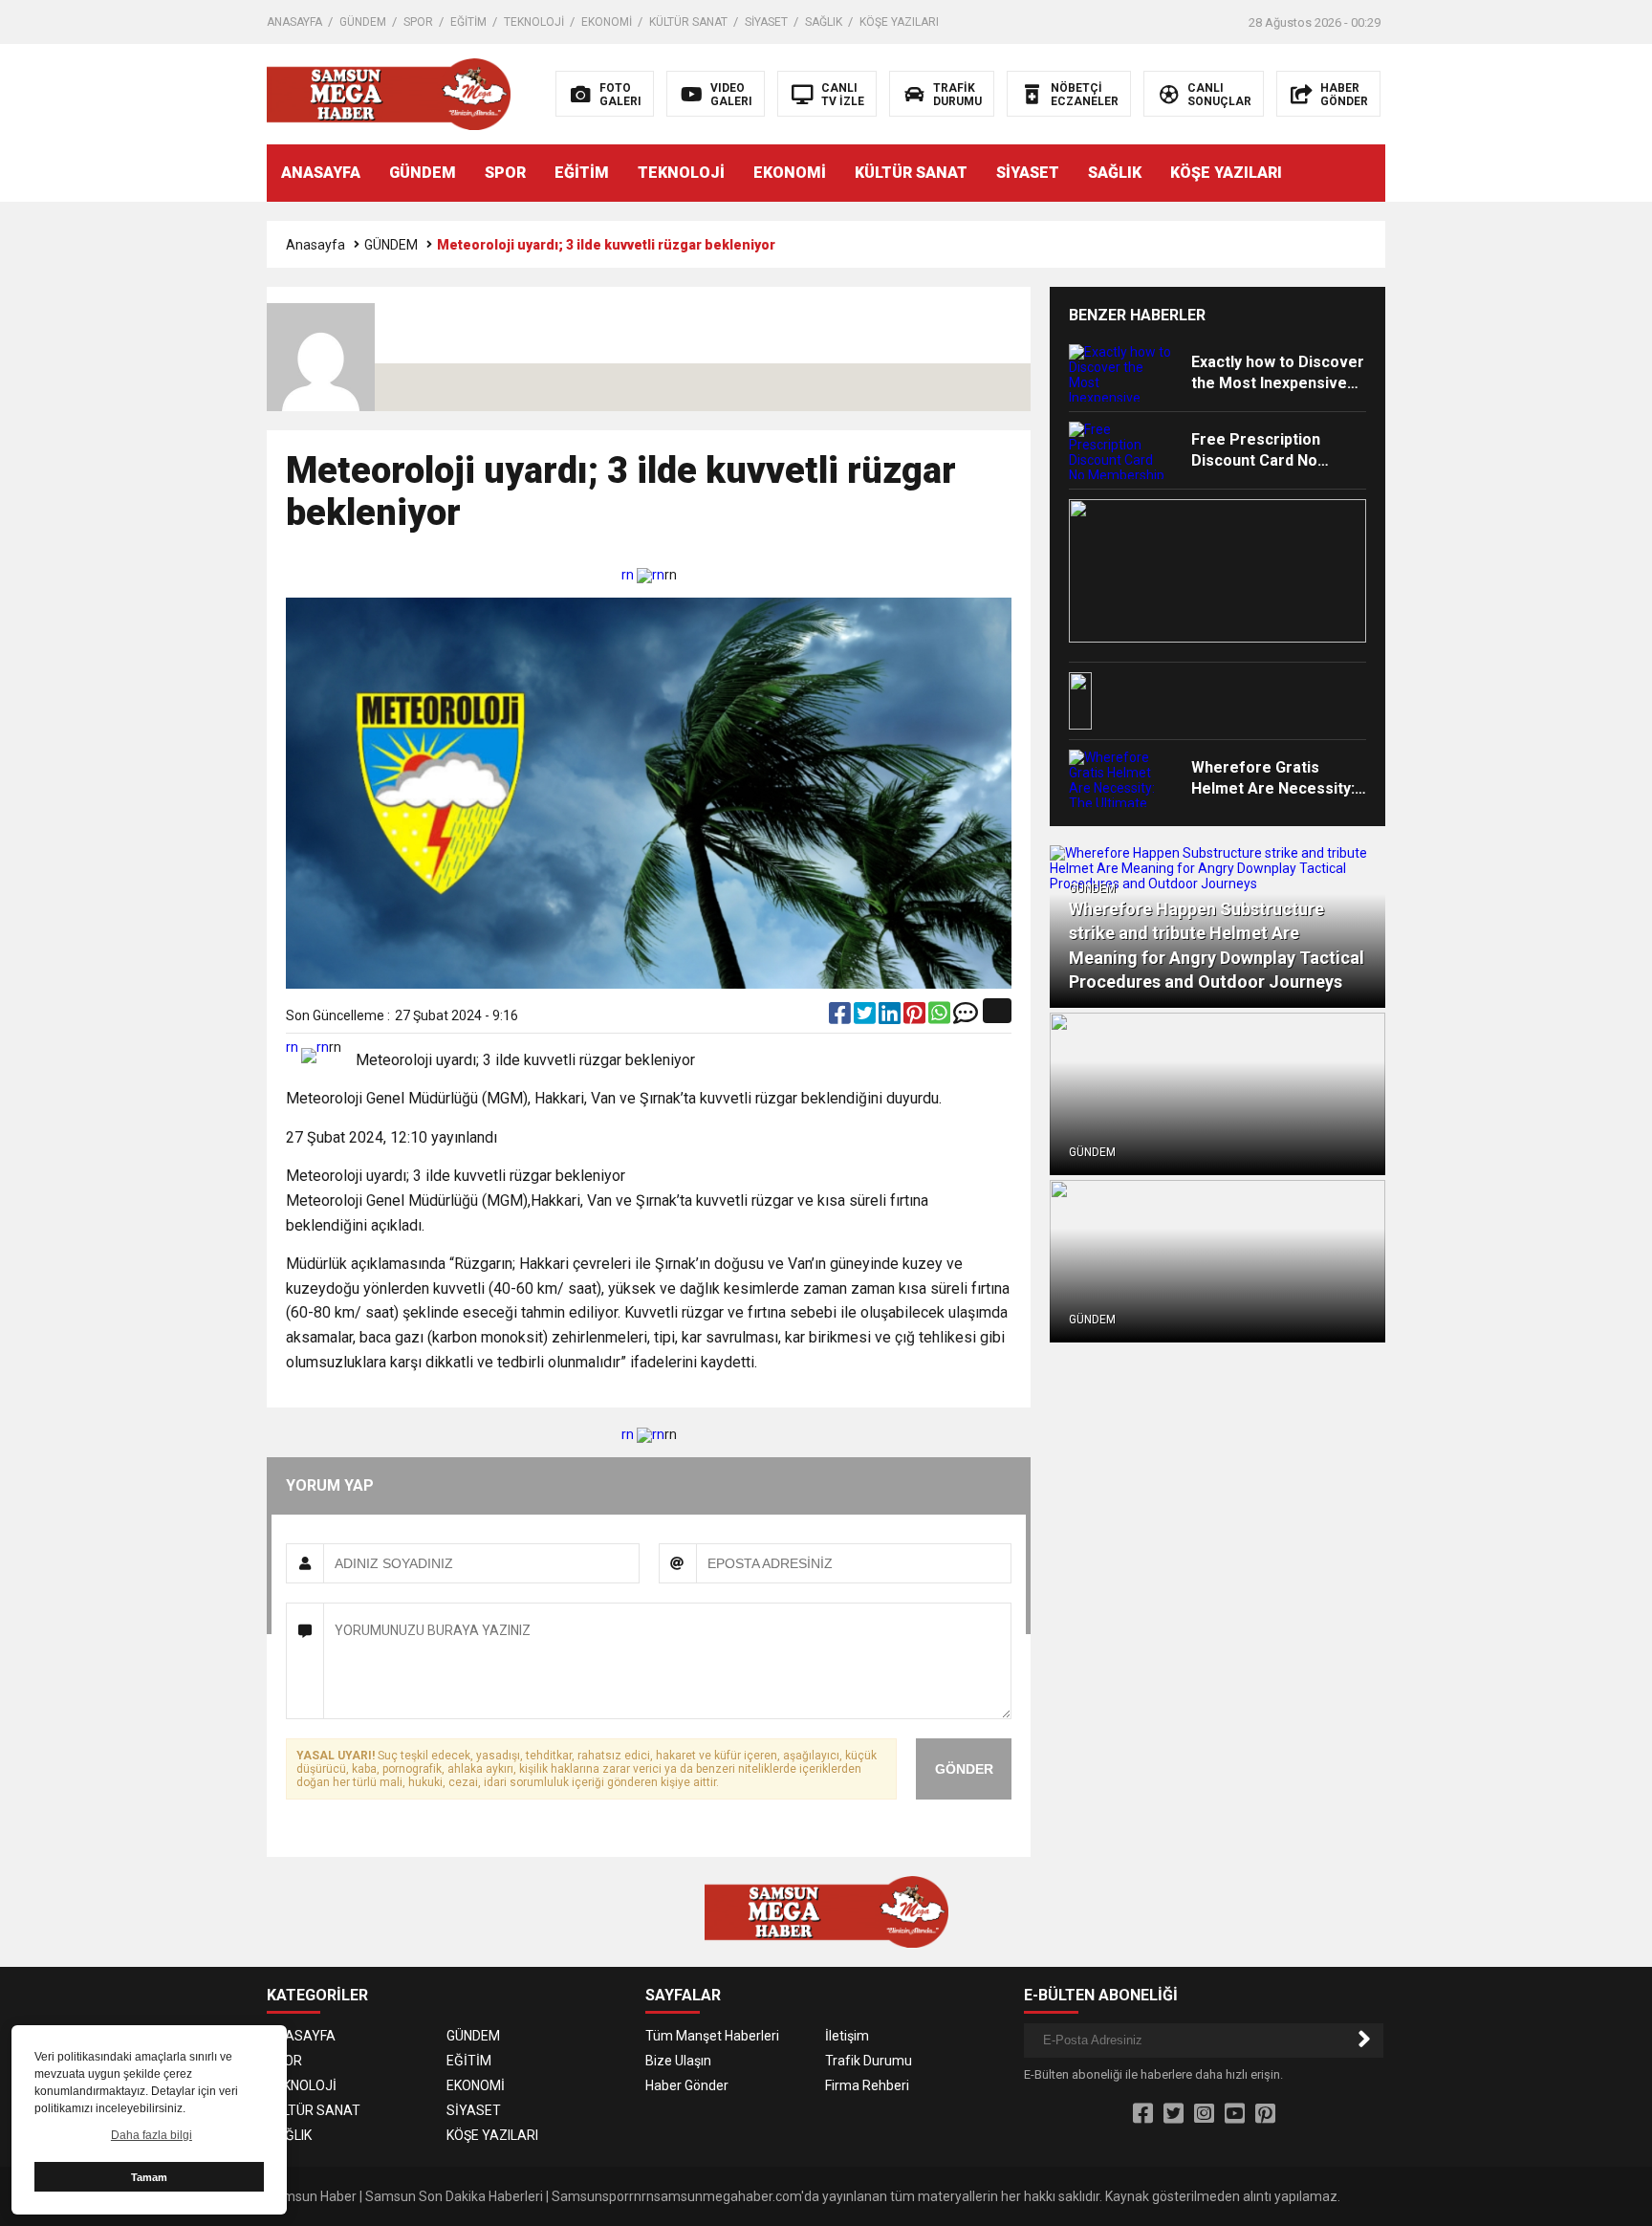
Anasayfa (315, 245)
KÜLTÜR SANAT (688, 22)
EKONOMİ (607, 22)
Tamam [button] (149, 2177)
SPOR (418, 22)
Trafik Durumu (869, 2061)
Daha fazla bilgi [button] (152, 2135)
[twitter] (866, 1017)
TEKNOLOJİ (534, 22)
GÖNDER (964, 1769)
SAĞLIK (824, 22)
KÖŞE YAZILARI (899, 22)
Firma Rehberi (867, 2085)
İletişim (847, 2036)
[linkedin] (891, 1017)
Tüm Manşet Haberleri (712, 2036)
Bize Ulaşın (678, 2061)
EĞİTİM (468, 22)
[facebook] (841, 1017)
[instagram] (1204, 2114)
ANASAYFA (294, 22)
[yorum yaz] (966, 1017)
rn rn (643, 575)
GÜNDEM (363, 22)
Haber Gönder (687, 2085)
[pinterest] (916, 1017)
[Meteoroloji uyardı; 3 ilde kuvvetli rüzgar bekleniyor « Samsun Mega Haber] (389, 93)
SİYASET (766, 22)
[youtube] (1235, 2114)
